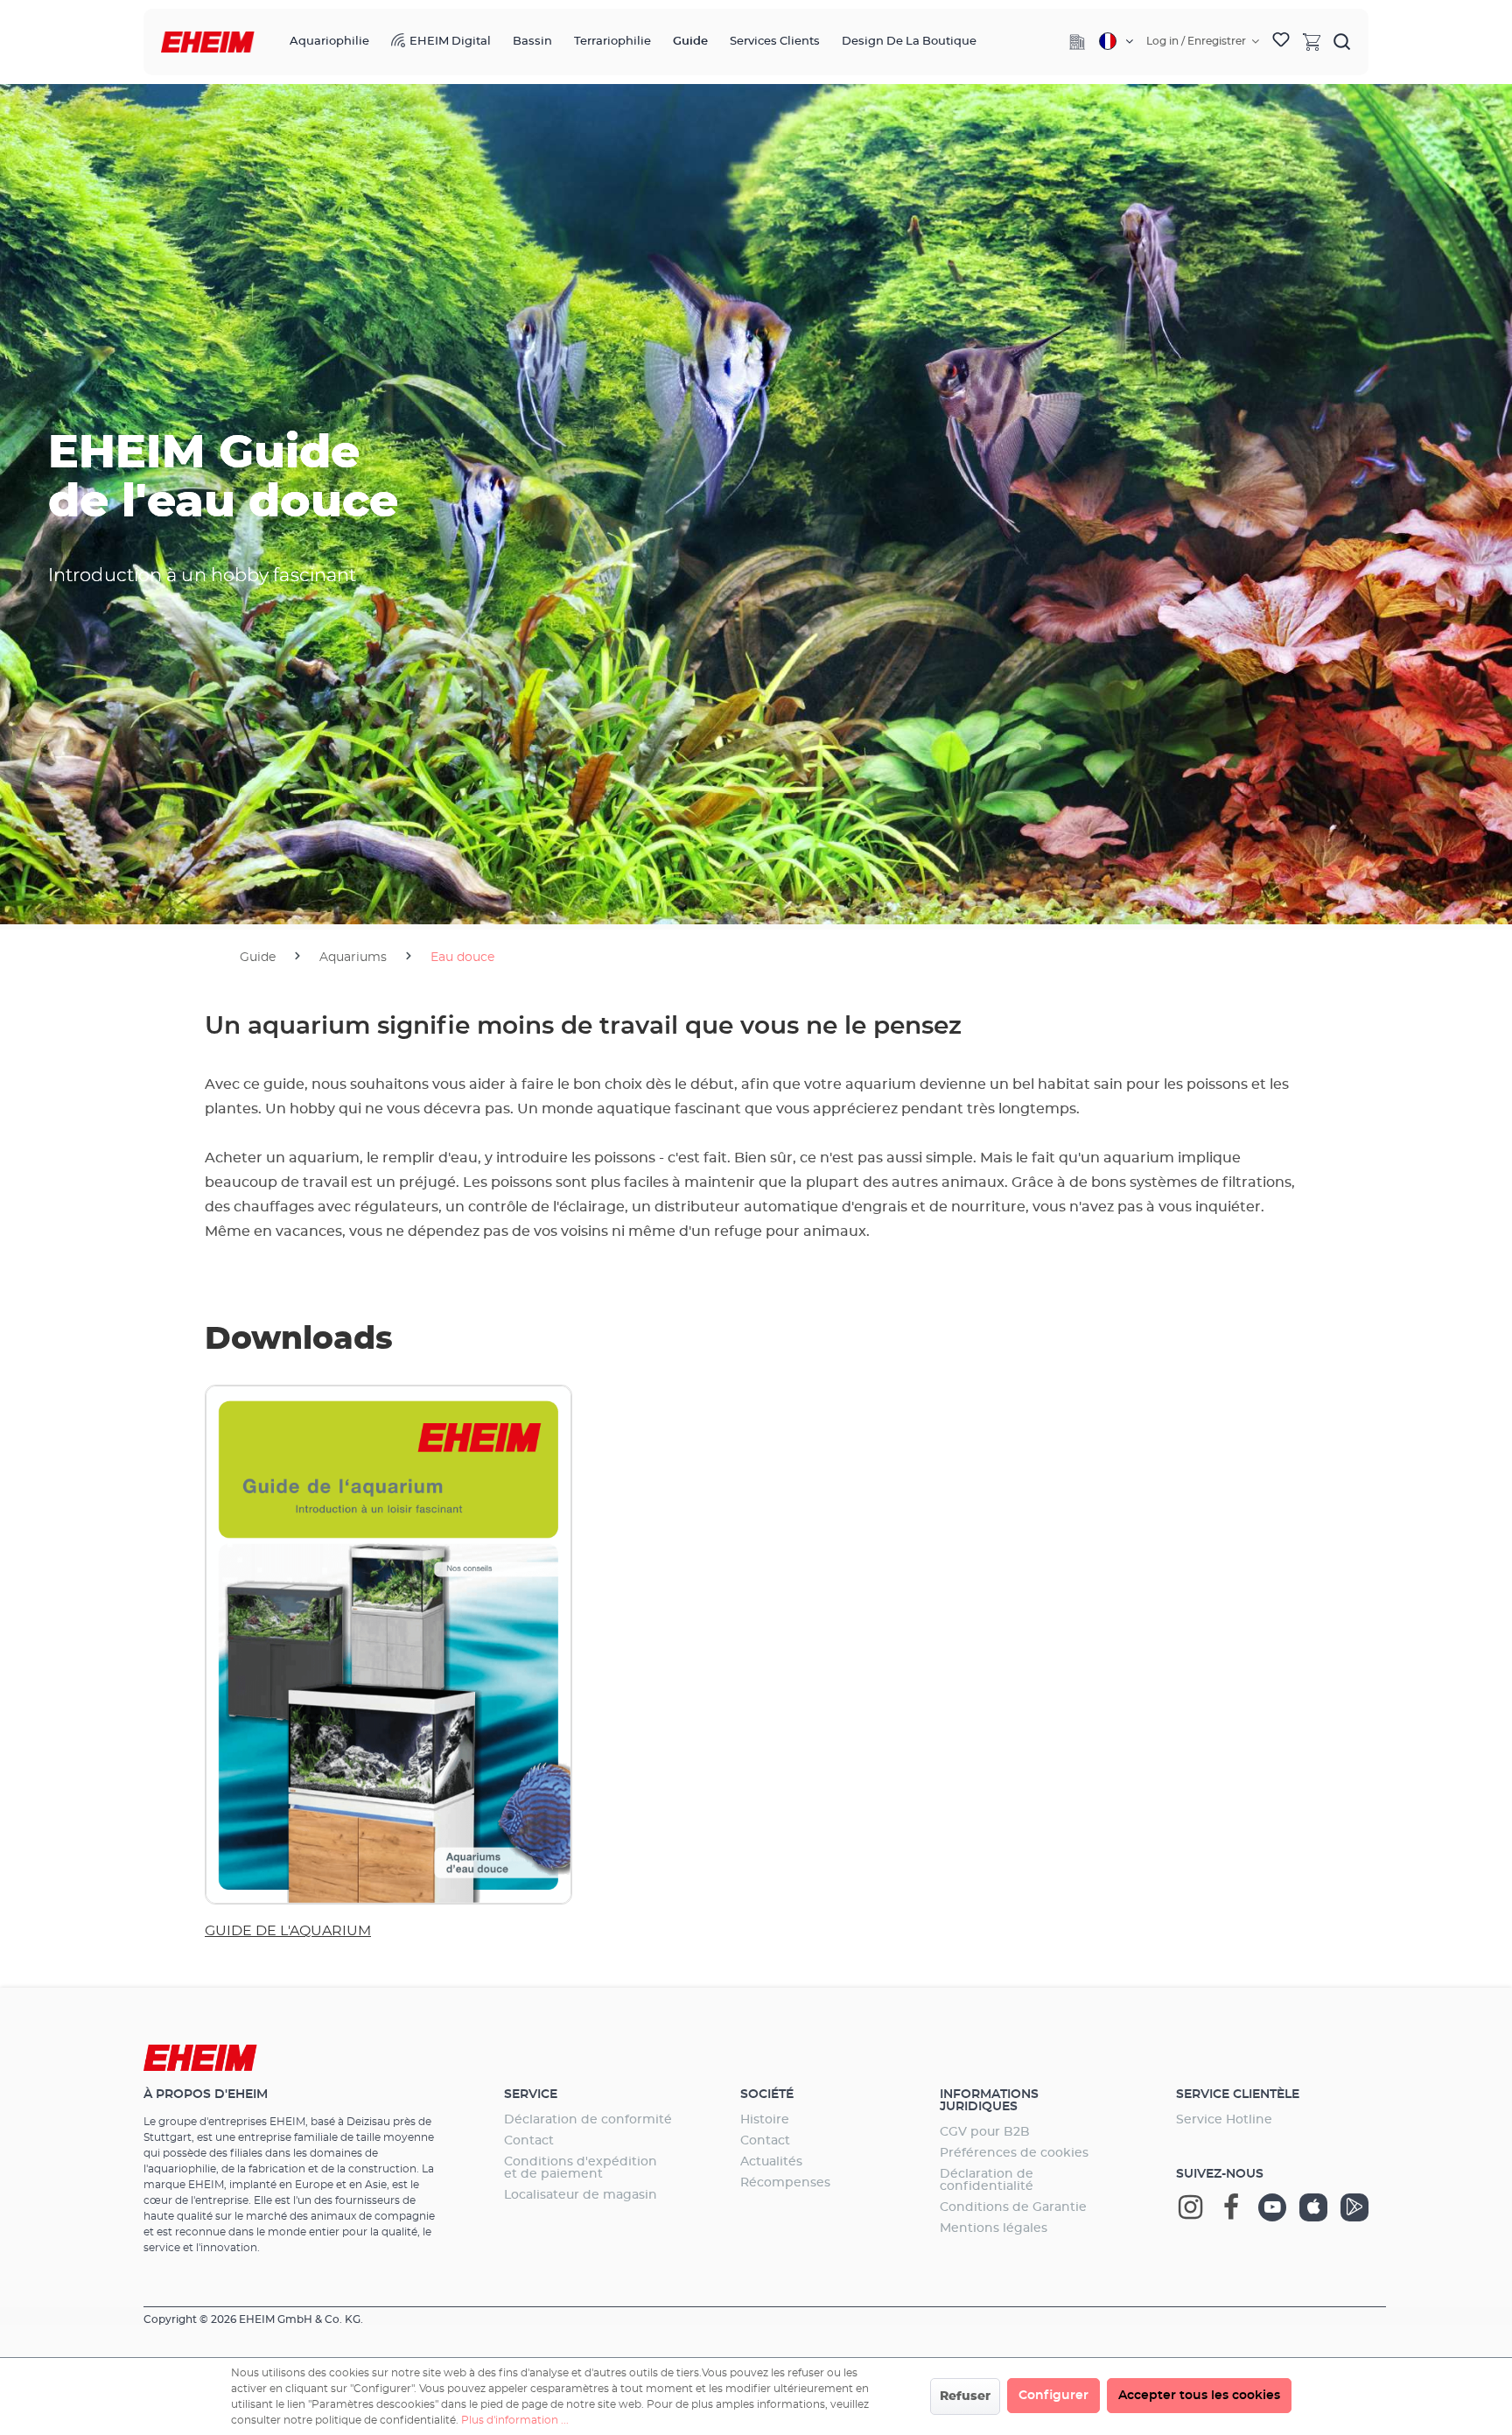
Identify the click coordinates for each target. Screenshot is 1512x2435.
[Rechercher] (1342, 41)
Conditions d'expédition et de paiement (581, 2168)
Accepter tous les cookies (1199, 2396)
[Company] (1077, 42)
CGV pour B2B (985, 2132)
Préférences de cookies (1014, 2153)
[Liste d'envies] (1281, 42)
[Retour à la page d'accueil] (208, 42)
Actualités (771, 2162)
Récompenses (785, 2183)
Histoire (765, 2120)
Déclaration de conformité (588, 2120)
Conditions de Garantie (1013, 2207)
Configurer (1053, 2396)
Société (767, 2095)
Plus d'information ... (515, 2420)
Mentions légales (994, 2228)
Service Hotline (1224, 2120)
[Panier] (1312, 41)
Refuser (965, 2396)
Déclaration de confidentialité (987, 2180)
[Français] (1116, 41)
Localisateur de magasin (581, 2195)
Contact (529, 2141)
